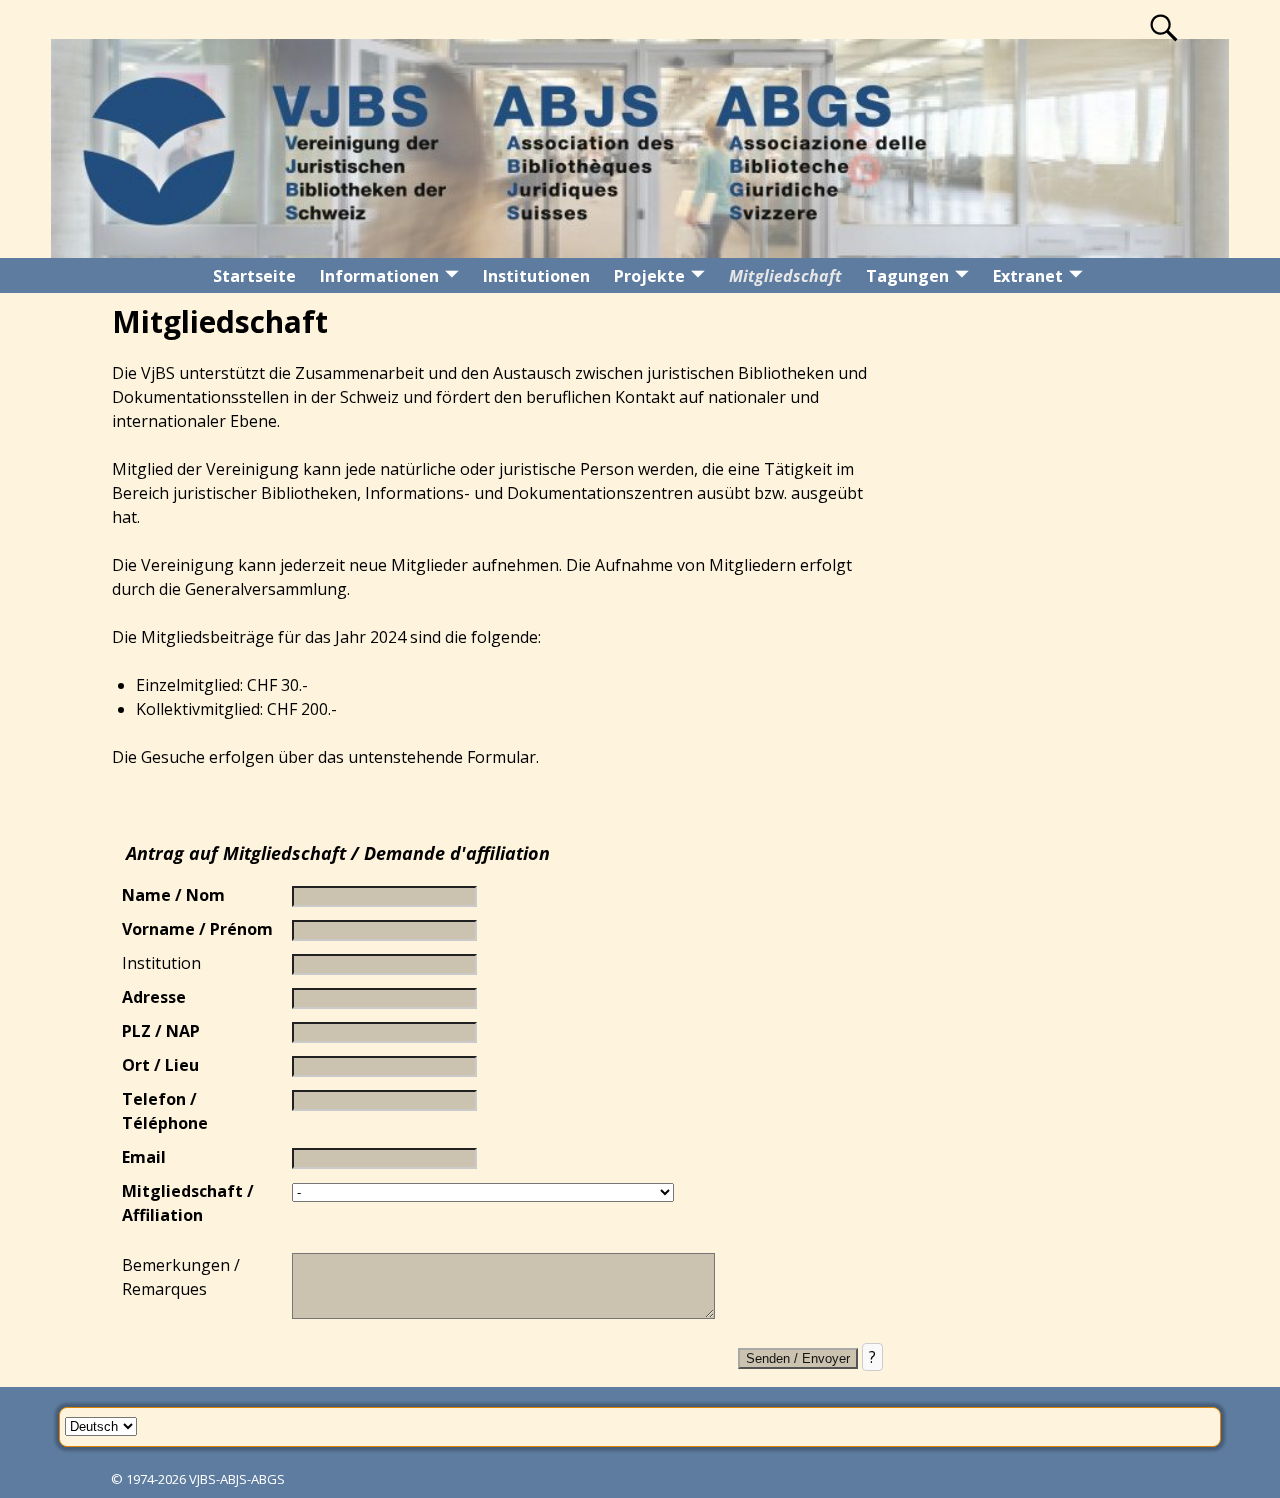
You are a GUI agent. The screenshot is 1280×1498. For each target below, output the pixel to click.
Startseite (254, 276)
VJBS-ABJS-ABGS (237, 1479)
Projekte (649, 276)
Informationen (379, 276)
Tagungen (907, 276)
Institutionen (536, 276)
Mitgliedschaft (785, 276)
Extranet (1028, 276)
